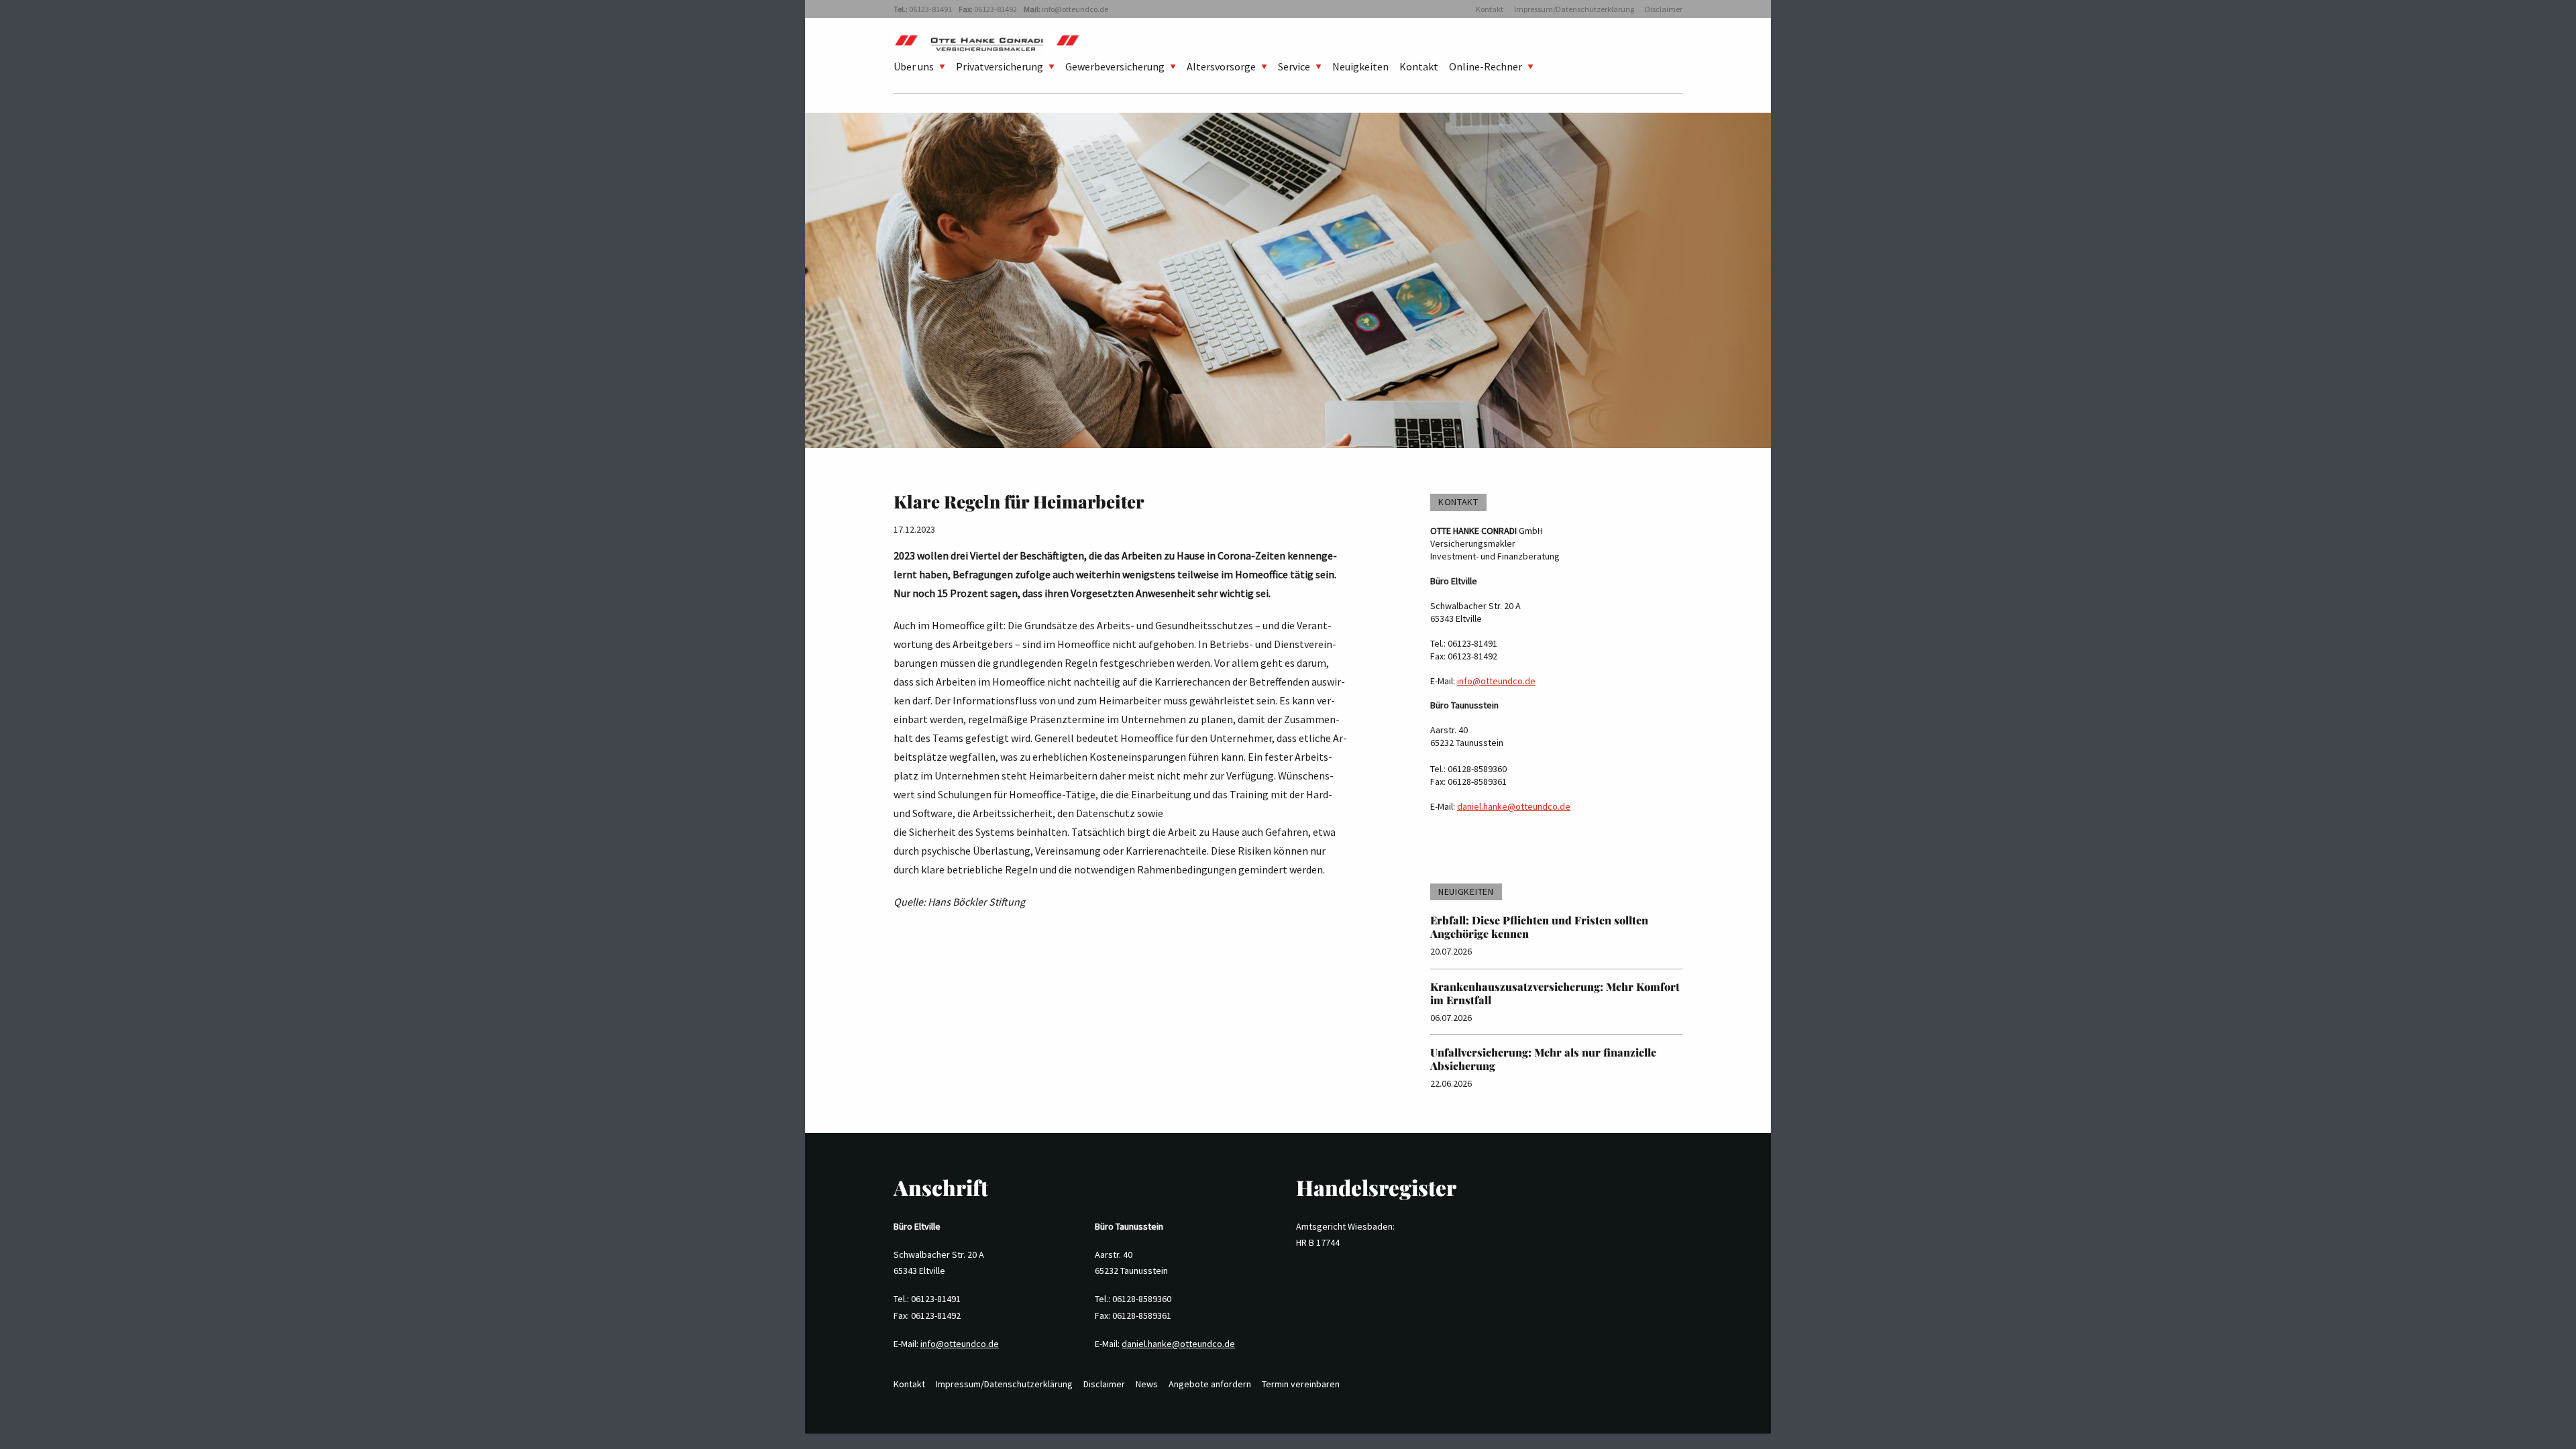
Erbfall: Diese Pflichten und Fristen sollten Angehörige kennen (1539, 927)
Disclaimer (1664, 9)
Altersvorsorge (1221, 66)
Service (1294, 66)
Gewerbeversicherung (1115, 66)
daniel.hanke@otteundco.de (1514, 806)
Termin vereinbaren (1301, 1384)
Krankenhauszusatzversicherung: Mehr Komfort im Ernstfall (1555, 993)
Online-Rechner (1486, 66)
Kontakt (1490, 9)
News (1147, 1384)
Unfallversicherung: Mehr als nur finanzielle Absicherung (1543, 1059)
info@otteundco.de (1075, 9)
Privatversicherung (1000, 66)
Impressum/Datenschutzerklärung (1574, 9)
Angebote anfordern (1210, 1384)
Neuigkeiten (1360, 66)
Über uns (914, 66)
